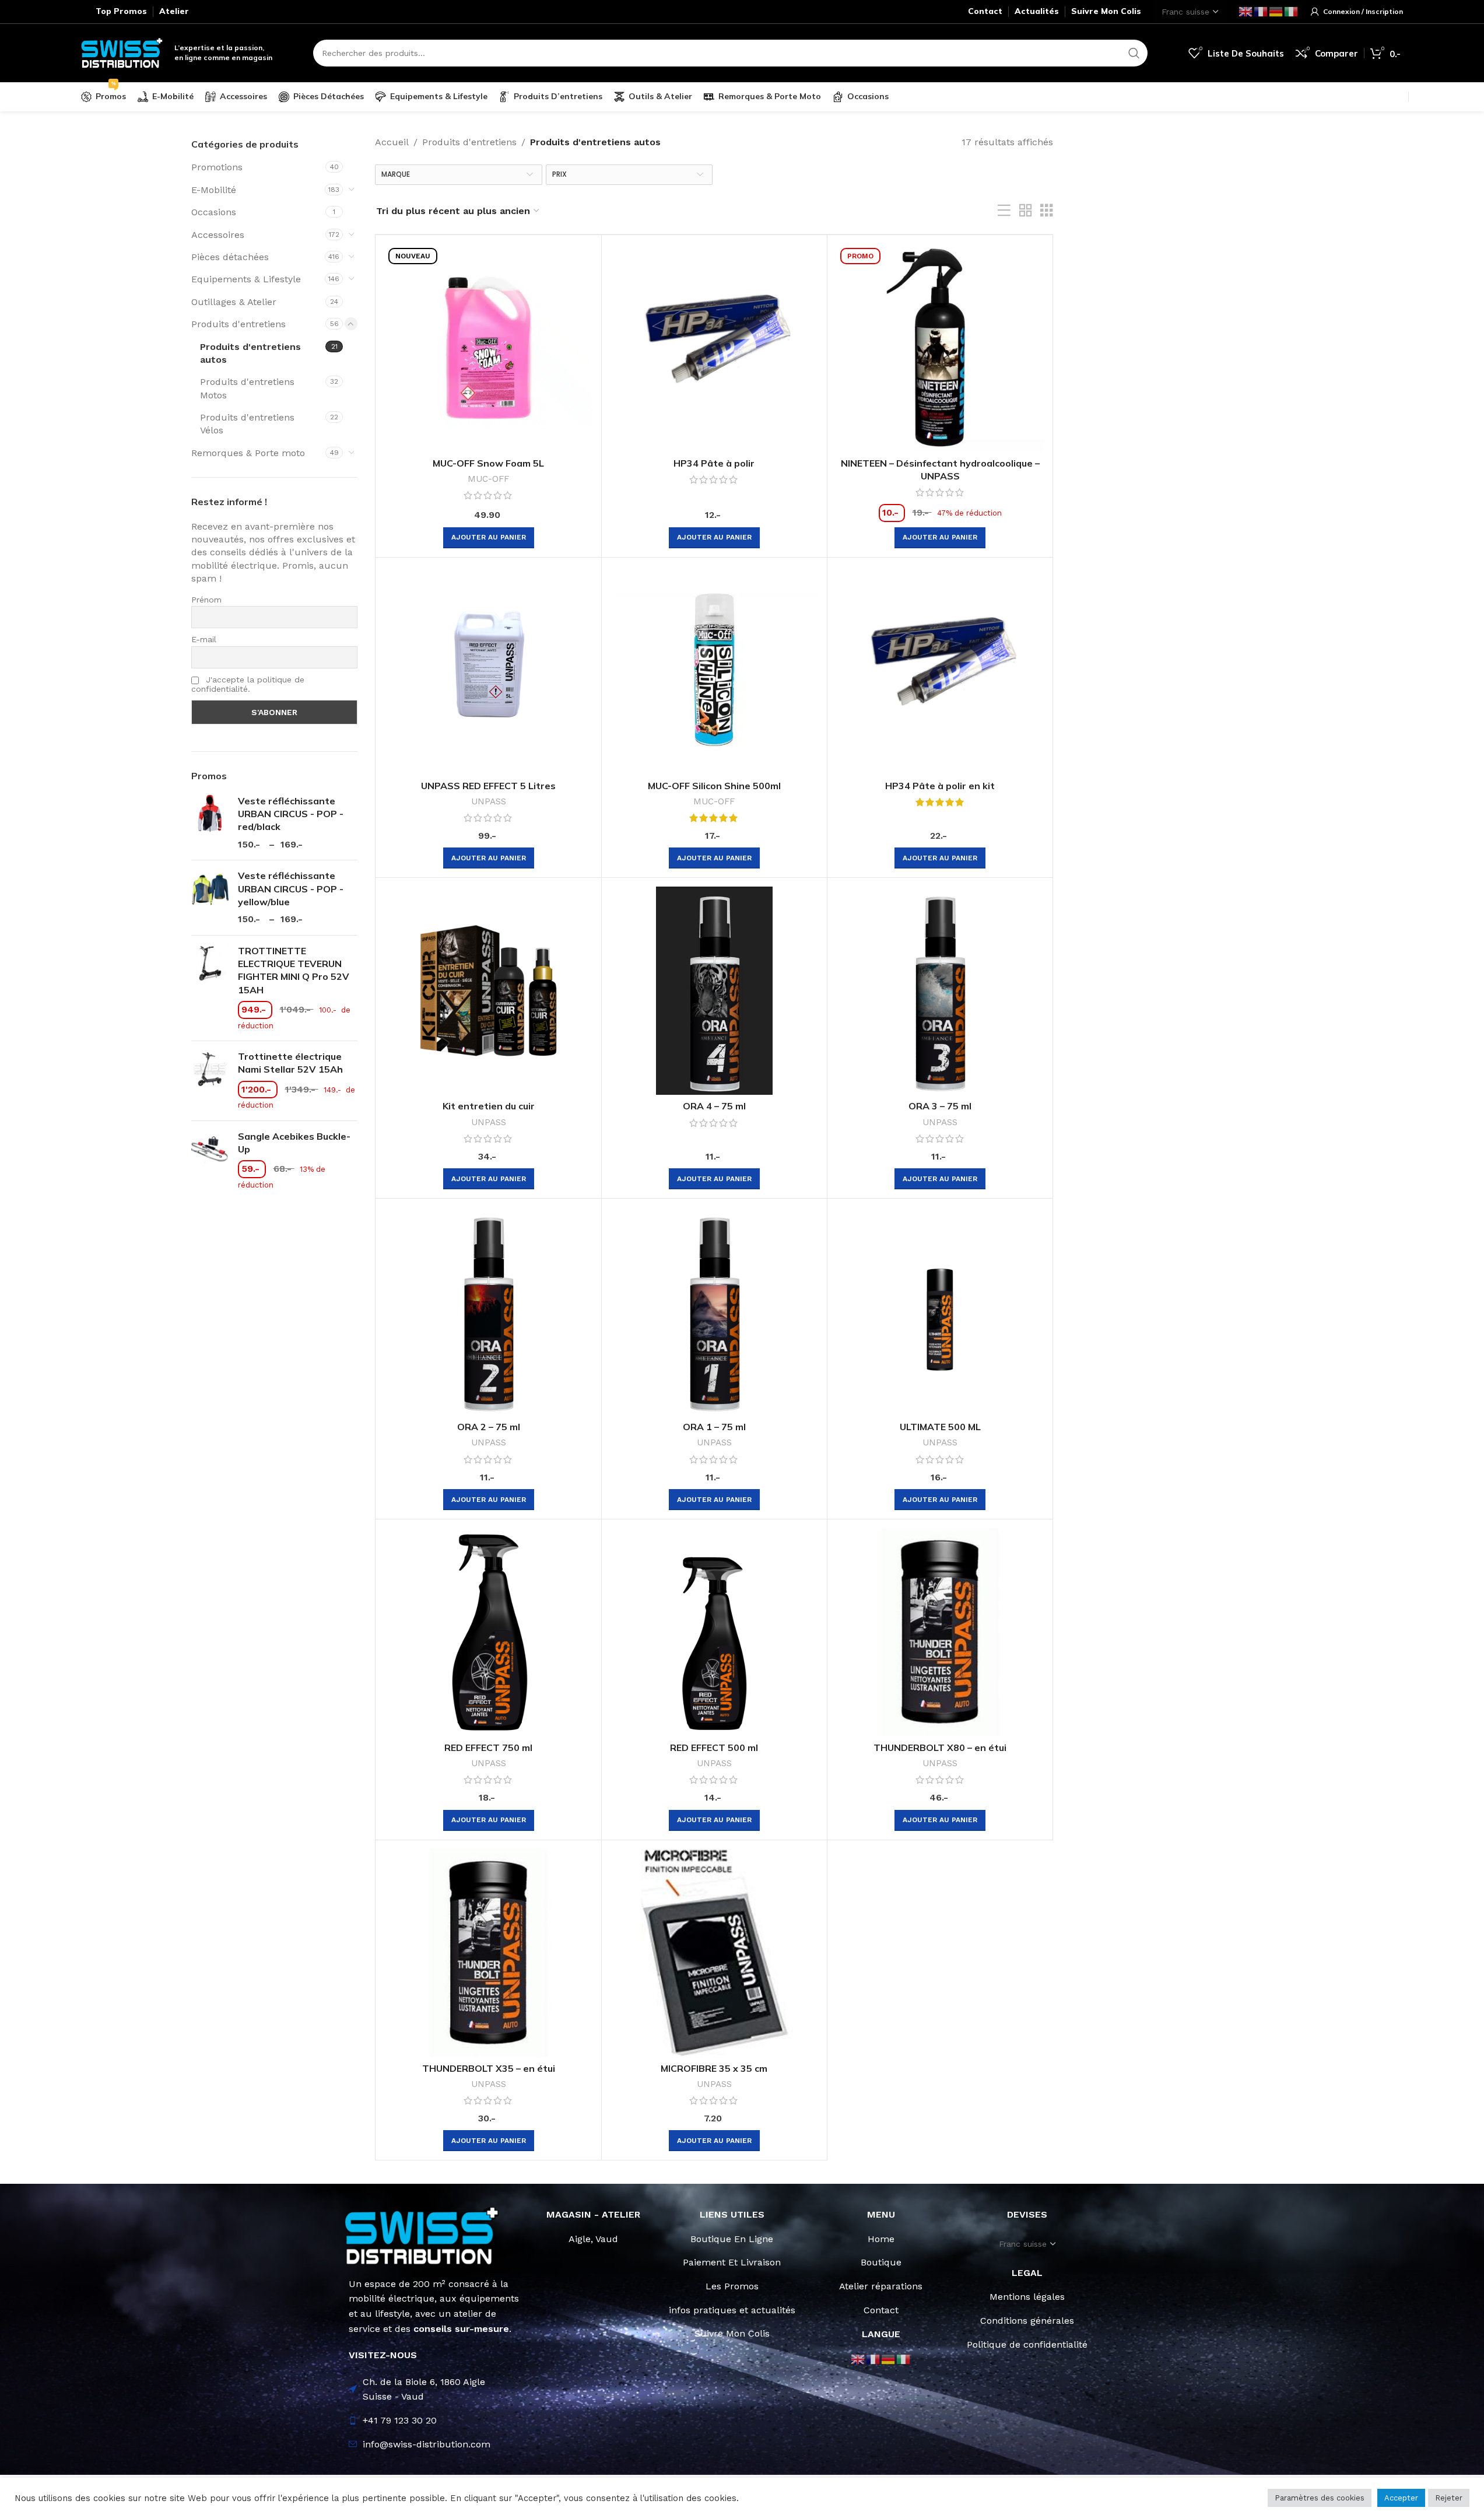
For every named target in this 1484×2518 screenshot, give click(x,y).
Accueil (392, 142)
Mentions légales (1027, 2297)
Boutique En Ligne (732, 2239)
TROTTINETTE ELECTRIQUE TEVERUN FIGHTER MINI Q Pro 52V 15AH (294, 970)
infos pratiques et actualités (732, 2310)
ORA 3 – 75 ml (940, 1106)
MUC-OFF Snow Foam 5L (488, 463)
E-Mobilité (214, 190)
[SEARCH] (1134, 53)
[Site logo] (122, 52)
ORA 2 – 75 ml (489, 1427)
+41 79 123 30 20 (400, 2420)
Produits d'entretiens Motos (247, 388)
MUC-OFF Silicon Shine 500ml (714, 786)
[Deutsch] (1276, 11)
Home (881, 2239)
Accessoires (218, 235)
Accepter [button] (1401, 2498)
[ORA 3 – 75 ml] (940, 990)
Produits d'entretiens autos (250, 353)
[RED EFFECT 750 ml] (488, 1632)
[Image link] (422, 2235)
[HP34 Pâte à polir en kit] (940, 670)
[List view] (1004, 211)
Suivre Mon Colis (732, 2333)
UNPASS (489, 801)
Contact (881, 2310)
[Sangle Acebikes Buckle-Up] (210, 1161)
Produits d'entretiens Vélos (247, 424)
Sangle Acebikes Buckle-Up (294, 1143)
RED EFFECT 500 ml (714, 1747)
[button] (489, 538)
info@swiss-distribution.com (427, 2444)
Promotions (217, 167)
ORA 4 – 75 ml (714, 1106)
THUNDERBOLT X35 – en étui (489, 2068)
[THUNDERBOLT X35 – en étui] (488, 1953)
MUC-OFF (488, 479)
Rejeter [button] (1449, 2498)
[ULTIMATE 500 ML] (940, 1311)
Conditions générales (1027, 2321)
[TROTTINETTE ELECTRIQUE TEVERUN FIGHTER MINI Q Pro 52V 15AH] (210, 988)
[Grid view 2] (1026, 211)
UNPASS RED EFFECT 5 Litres (488, 786)
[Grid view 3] (1047, 211)
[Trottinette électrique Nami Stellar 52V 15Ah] (210, 1081)
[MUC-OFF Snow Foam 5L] (488, 348)
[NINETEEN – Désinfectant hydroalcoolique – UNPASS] (940, 348)
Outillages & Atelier (234, 302)
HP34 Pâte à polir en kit (940, 786)
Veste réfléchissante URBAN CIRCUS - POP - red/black (291, 814)
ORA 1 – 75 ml (714, 1427)
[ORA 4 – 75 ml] (714, 990)
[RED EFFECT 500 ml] (714, 1632)
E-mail (204, 639)
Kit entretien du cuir (489, 1106)
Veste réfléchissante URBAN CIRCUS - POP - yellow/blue (291, 889)
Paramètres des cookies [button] (1320, 2498)
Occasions (214, 212)
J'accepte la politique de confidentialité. (248, 684)
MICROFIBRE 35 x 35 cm (714, 2068)
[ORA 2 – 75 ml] (488, 1311)
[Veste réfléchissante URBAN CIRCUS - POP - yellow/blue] (210, 898)
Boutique (881, 2262)
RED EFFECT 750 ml (488, 1747)
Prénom (206, 600)
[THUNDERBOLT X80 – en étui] (940, 1632)
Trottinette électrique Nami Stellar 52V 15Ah (290, 1063)
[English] (1246, 11)
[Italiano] (1292, 11)
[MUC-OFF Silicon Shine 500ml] (714, 670)
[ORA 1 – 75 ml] (714, 1311)
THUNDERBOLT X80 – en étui (940, 1747)
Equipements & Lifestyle (246, 279)
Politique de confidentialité (1027, 2344)
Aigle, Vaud (593, 2239)
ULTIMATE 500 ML (940, 1427)
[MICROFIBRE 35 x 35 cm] (714, 1953)
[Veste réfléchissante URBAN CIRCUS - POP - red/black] (210, 823)
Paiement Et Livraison (732, 2262)
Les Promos (732, 2286)
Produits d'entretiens (238, 324)
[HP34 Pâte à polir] (714, 348)
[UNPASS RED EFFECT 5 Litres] (488, 670)
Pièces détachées (230, 257)
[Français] (1261, 11)
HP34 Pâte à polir (714, 463)
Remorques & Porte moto (248, 453)
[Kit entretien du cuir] (488, 990)
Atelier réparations (881, 2286)
